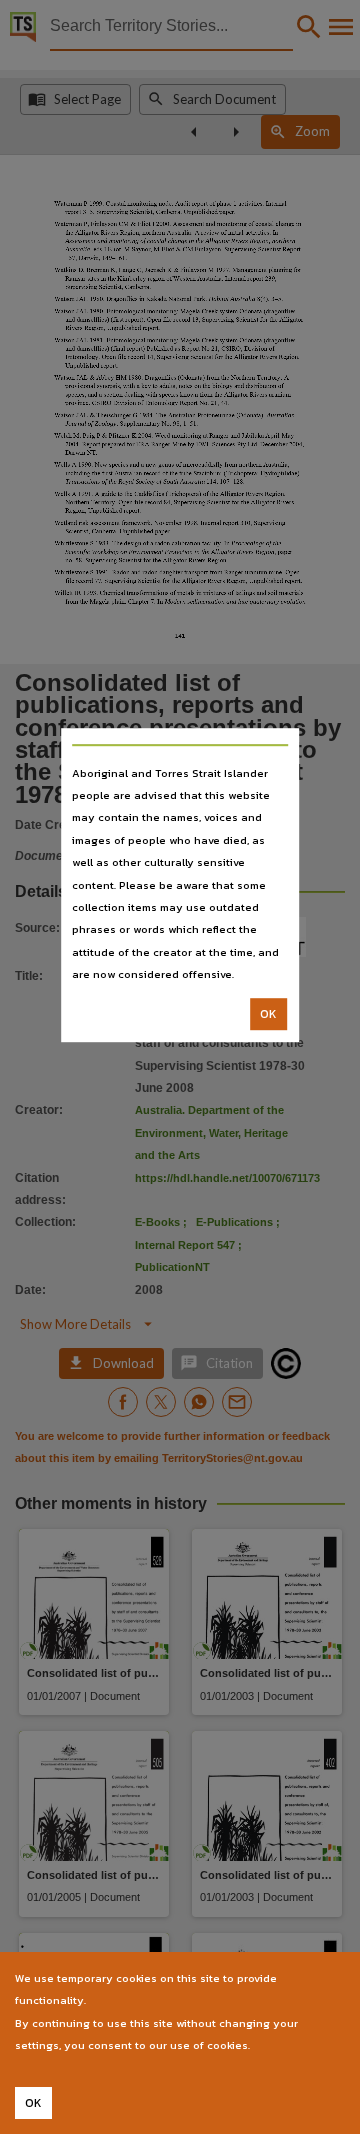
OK (268, 1014)
